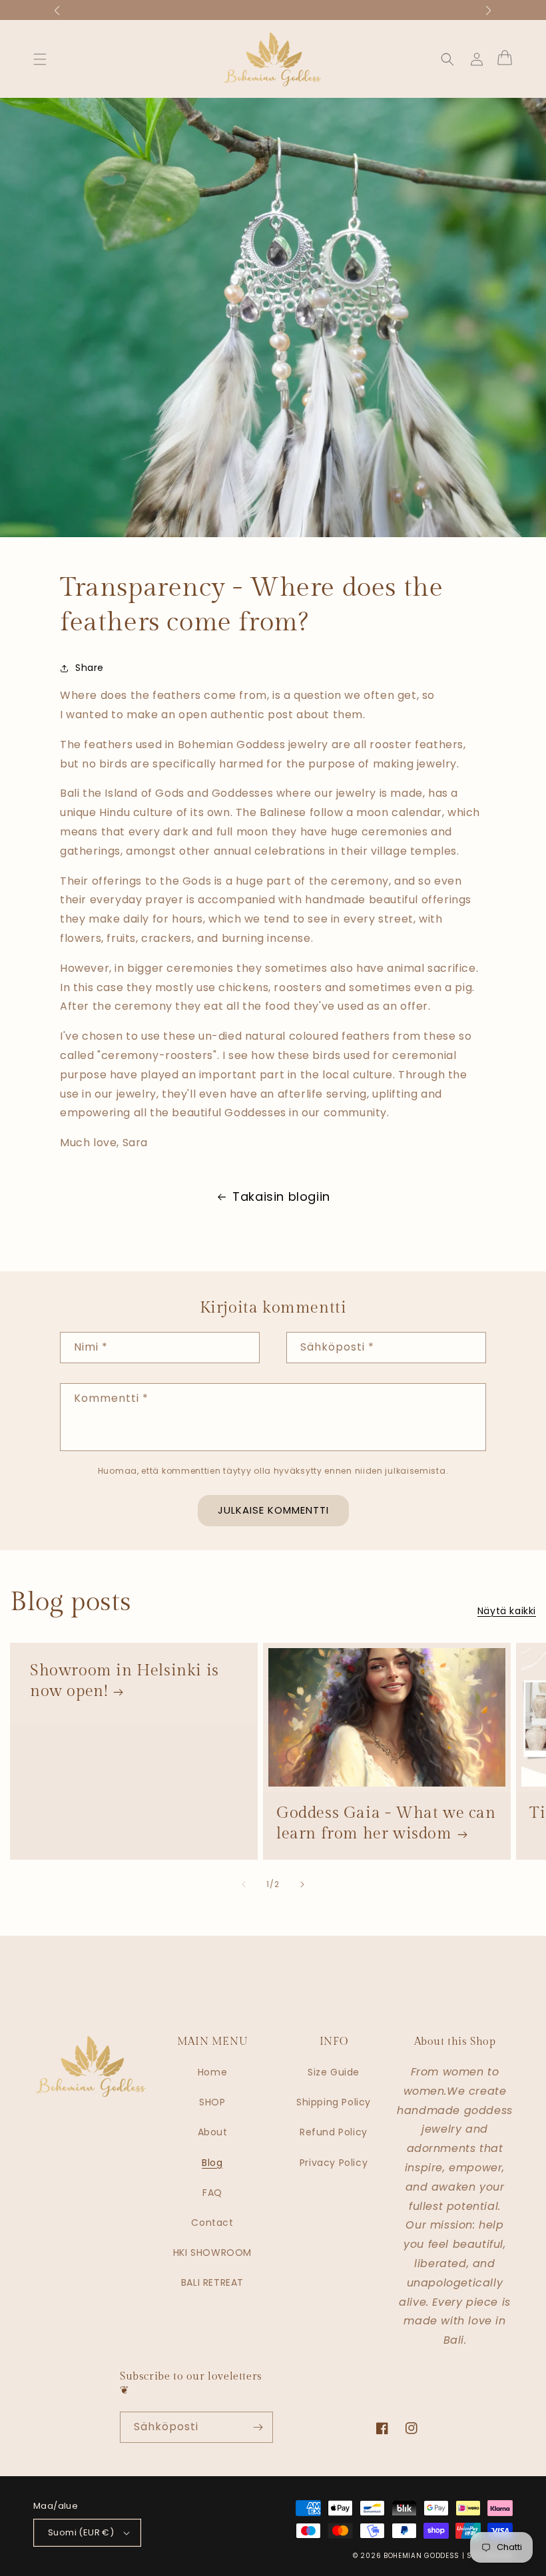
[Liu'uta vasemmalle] (244, 1884)
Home (212, 2072)
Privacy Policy (334, 2163)
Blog (212, 2163)
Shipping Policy (334, 2102)
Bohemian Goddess (421, 2556)
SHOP (212, 2102)
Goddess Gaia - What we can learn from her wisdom (386, 1824)
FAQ (212, 2193)
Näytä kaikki (507, 1611)
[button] (40, 59)
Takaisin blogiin (281, 1196)
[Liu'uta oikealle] (302, 1884)
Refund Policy (334, 2132)
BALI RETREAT (212, 2282)
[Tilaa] (258, 2427)
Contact (212, 2223)
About (213, 2132)
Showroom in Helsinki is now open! (125, 1681)
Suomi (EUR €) (81, 2532)
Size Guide (334, 2072)
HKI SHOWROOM (212, 2253)
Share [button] (90, 668)
